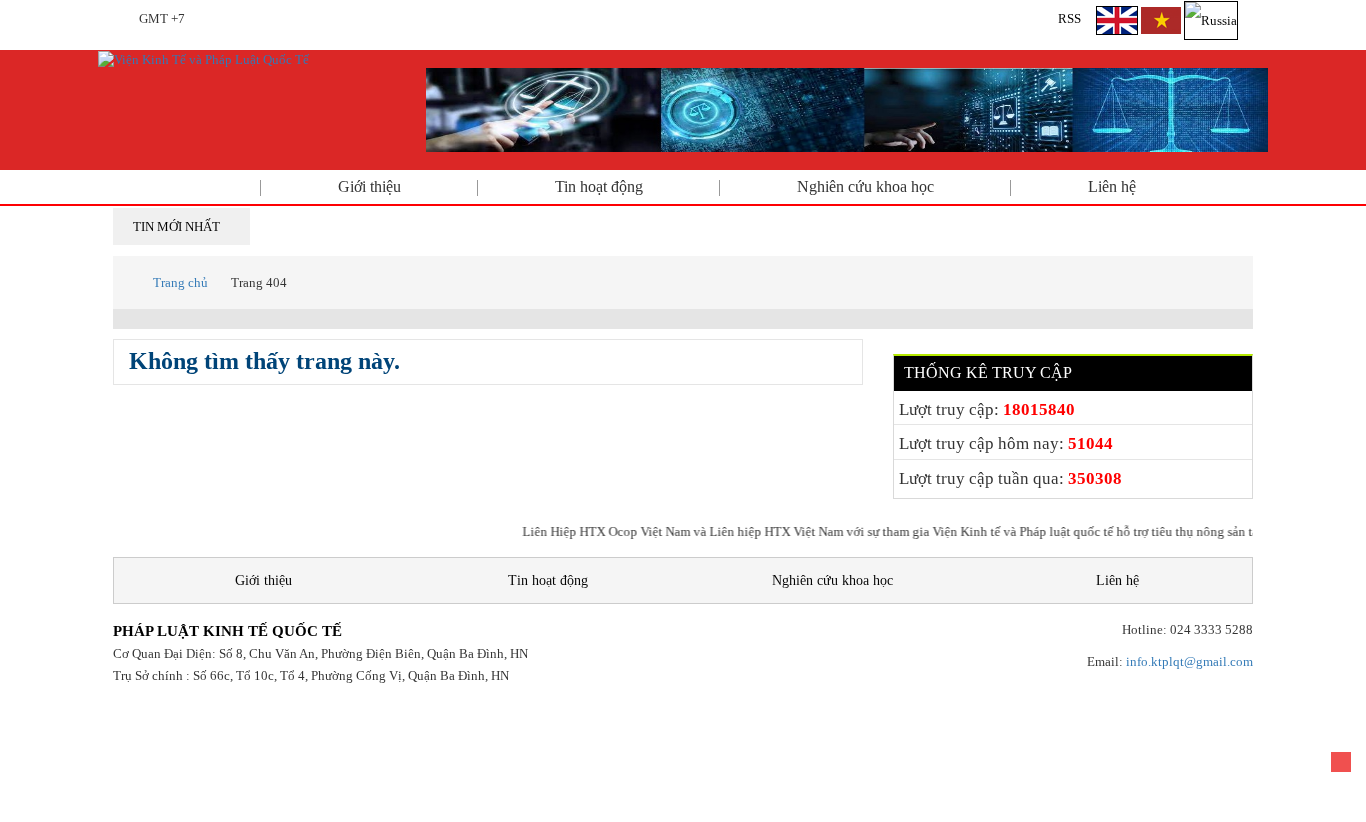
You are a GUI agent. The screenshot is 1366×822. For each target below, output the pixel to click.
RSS (1069, 18)
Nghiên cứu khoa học (865, 186)
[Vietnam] (1161, 18)
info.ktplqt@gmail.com (1189, 661)
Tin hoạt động (599, 186)
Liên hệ (1112, 186)
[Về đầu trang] (1341, 762)
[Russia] (1211, 18)
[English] (1118, 18)
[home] (203, 58)
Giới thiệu (369, 186)
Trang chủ (180, 282)
